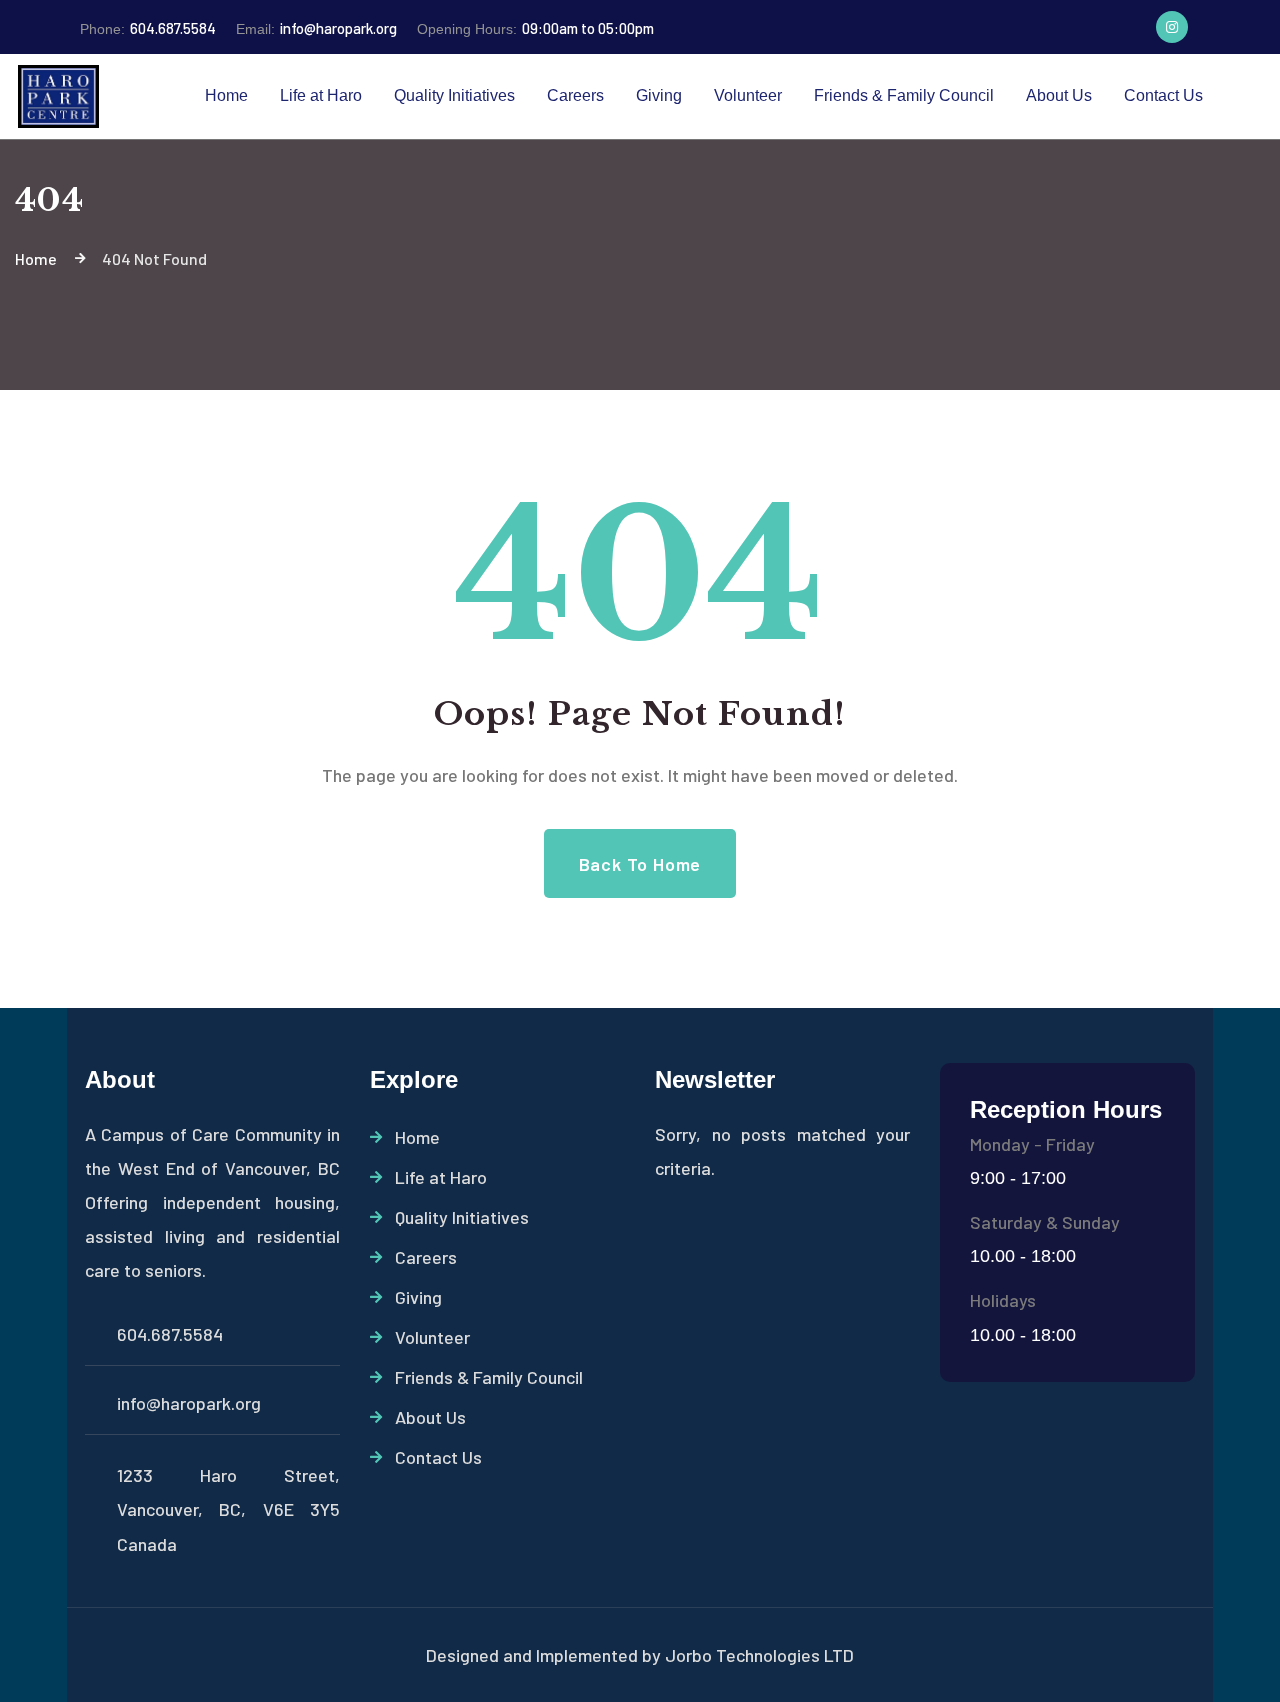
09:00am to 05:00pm (535, 28)
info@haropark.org (316, 28)
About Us (430, 1417)
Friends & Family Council (489, 1377)
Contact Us (438, 1457)
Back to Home (640, 864)
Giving (418, 1297)
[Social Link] (1172, 27)
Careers (426, 1257)
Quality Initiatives (462, 1217)
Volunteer (432, 1337)
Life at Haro (441, 1177)
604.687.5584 (148, 28)
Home (417, 1137)
